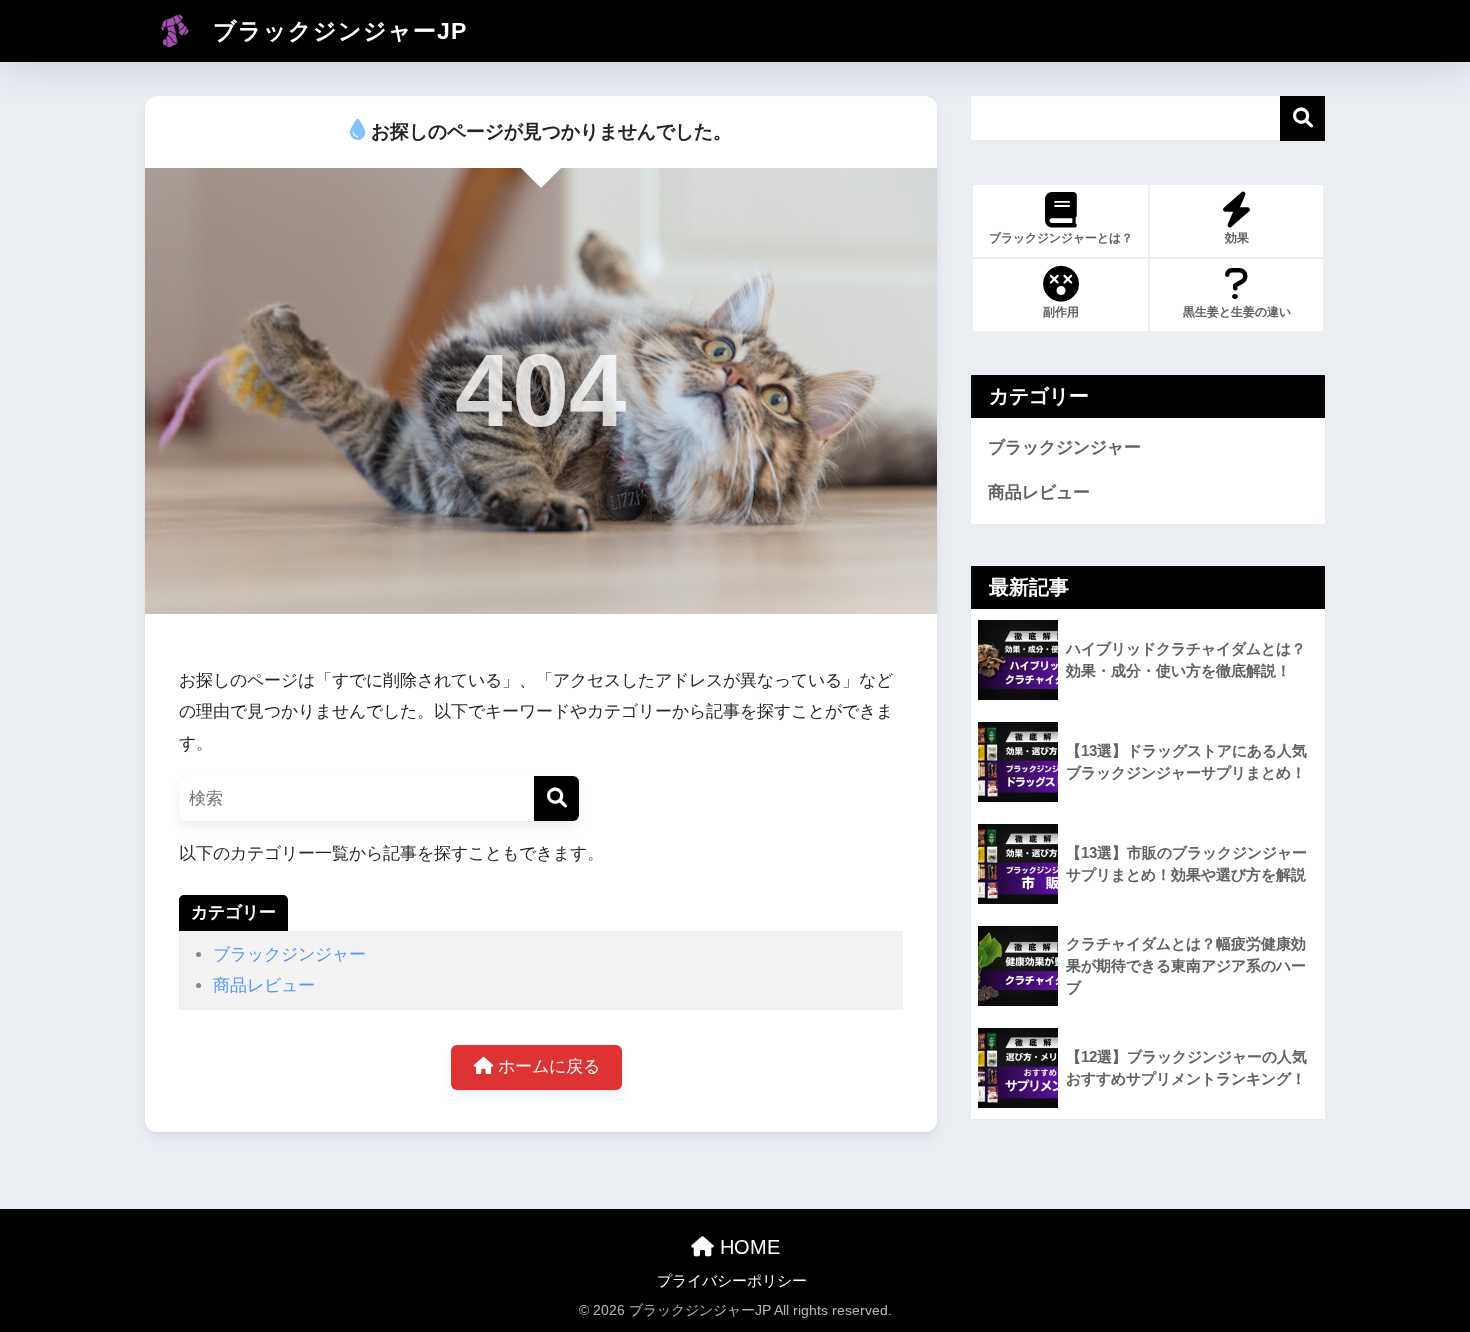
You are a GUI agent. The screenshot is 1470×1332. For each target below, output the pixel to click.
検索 (1302, 118)
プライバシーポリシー (732, 1281)
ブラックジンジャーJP (336, 31)
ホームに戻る (546, 1066)
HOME (747, 1247)
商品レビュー (264, 985)
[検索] (556, 798)
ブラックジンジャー (289, 954)
